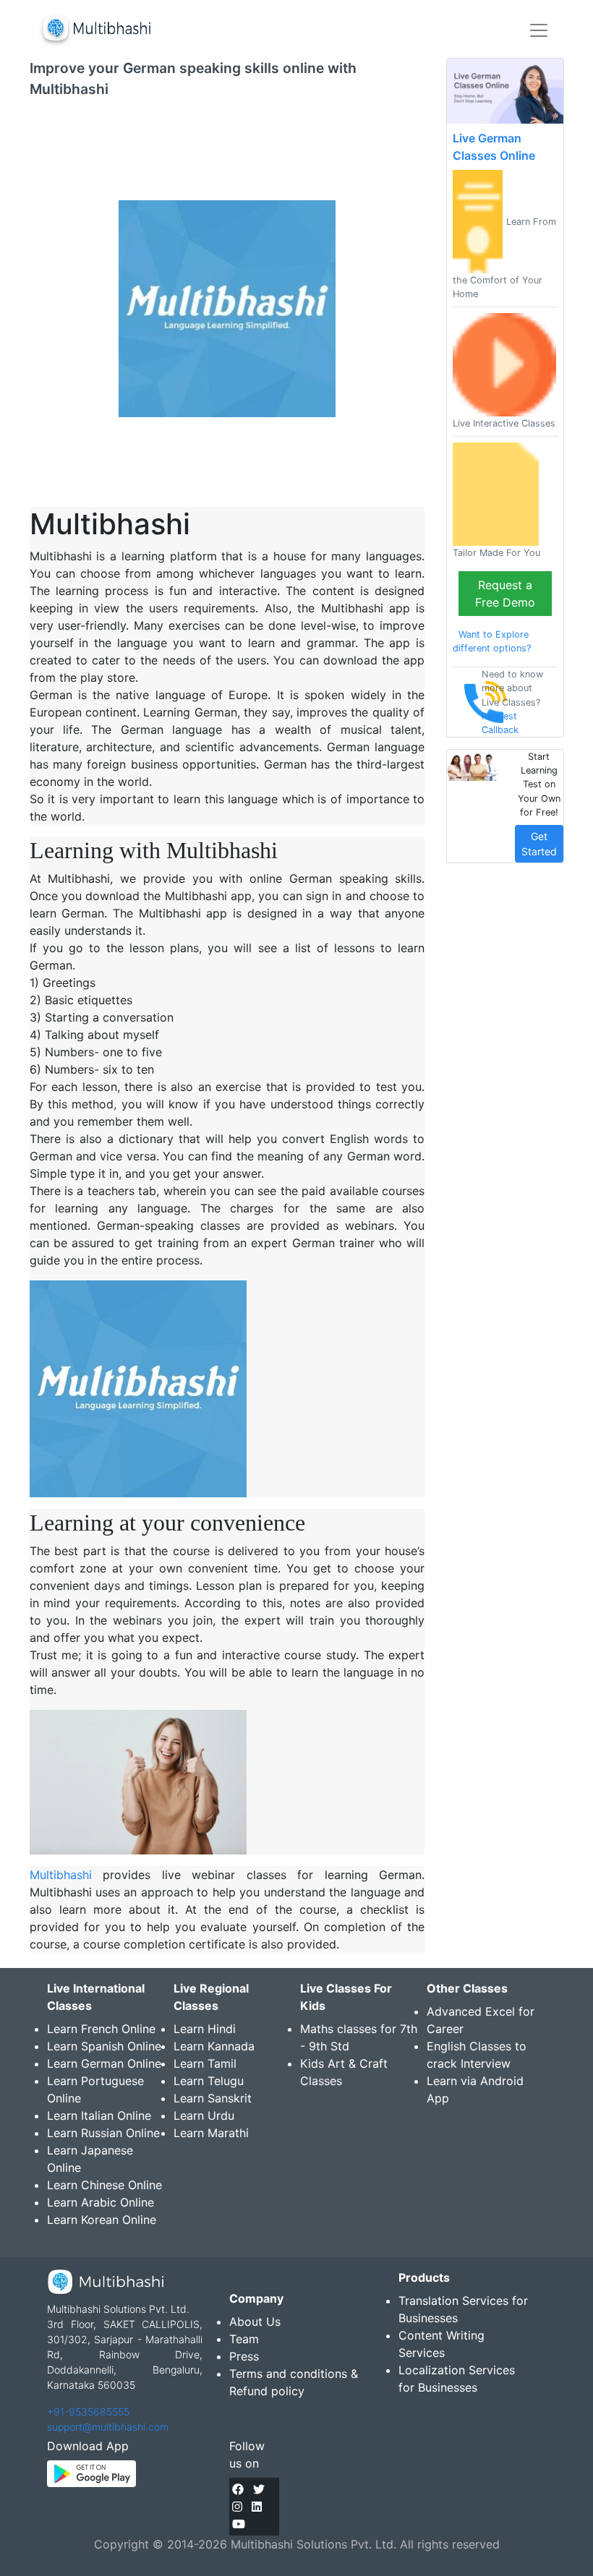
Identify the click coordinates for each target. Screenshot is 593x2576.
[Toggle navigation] (539, 30)
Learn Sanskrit (213, 2098)
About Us (255, 2322)
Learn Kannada (214, 2046)
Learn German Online (104, 2063)
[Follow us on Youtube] (239, 2524)
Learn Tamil (205, 2063)
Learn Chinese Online (104, 2185)
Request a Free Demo (505, 594)
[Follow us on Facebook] (238, 2489)
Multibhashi (61, 1875)
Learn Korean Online (102, 2220)
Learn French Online (101, 2029)
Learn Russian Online (103, 2133)
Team (244, 2339)
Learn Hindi (205, 2029)
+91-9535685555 (88, 2412)
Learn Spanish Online (104, 2046)
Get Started (539, 844)
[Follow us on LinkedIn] (257, 2507)
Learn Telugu (209, 2081)
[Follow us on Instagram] (237, 2507)
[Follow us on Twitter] (259, 2489)
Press (244, 2356)
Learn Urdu (204, 2115)
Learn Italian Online (99, 2115)
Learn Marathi (211, 2133)
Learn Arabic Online (101, 2202)
